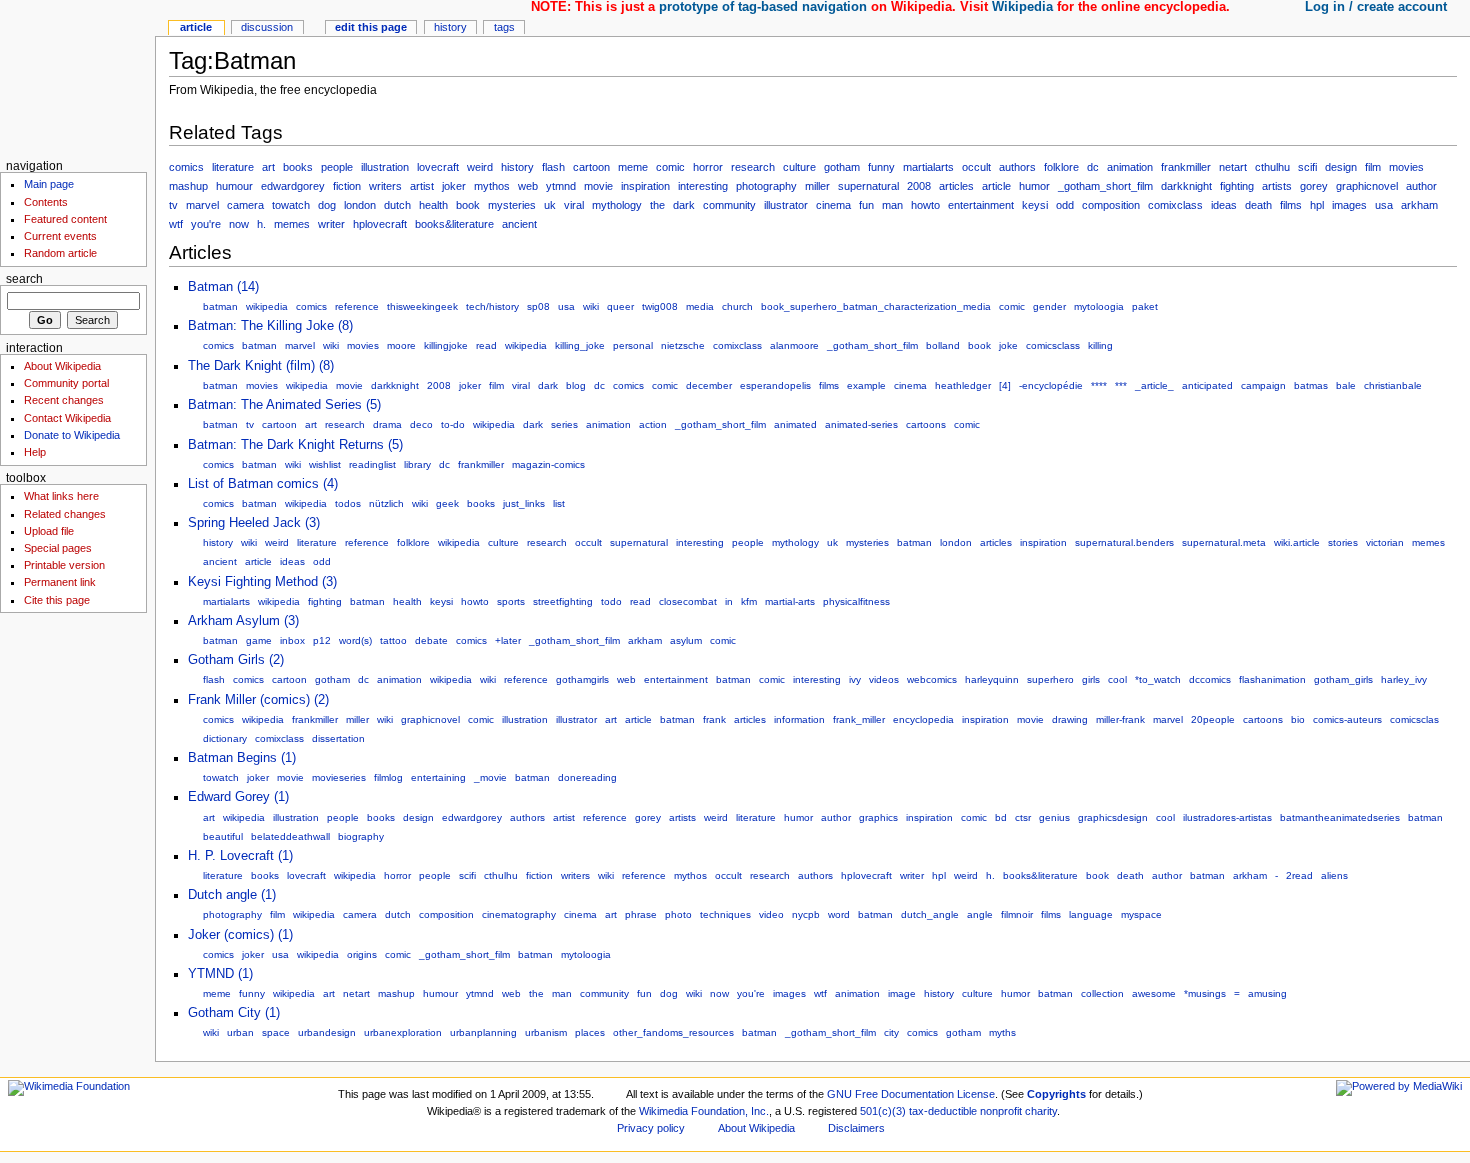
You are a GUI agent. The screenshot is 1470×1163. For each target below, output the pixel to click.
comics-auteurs (1347, 719)
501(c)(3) (883, 1111)
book (468, 205)
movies (1406, 167)
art (268, 167)
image (902, 993)
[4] (1005, 385)
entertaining (438, 777)
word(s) (355, 640)
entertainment (981, 205)
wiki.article (1297, 542)
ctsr (1023, 817)
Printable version (64, 565)
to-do (453, 424)
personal (633, 345)
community (729, 205)
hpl (1317, 205)
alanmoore (794, 345)
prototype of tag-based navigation (763, 7)
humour (234, 186)
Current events (60, 236)
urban (240, 1032)
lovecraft (438, 167)
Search (24, 279)
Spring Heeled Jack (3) (254, 523)
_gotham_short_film (1105, 186)
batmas (1311, 385)
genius (1054, 817)
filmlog (388, 777)
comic (670, 167)
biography (361, 836)
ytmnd (561, 186)
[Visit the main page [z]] (77, 77)
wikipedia (267, 306)
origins (362, 954)
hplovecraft (380, 224)
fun (866, 205)
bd (1001, 817)
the (657, 205)
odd (1065, 205)
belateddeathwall (290, 836)
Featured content (65, 219)
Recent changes (64, 400)
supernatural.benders (1124, 542)
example (866, 385)
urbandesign (327, 1032)
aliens (1334, 875)
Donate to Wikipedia (72, 435)
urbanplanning (483, 1032)
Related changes (65, 514)
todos (348, 503)
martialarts (928, 167)
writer (331, 224)
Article (196, 27)
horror (708, 167)
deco (421, 424)
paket (1145, 306)
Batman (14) (223, 287)
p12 (322, 640)
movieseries (339, 777)
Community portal (66, 383)
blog (576, 385)
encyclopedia (923, 719)
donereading (587, 777)
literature (233, 167)
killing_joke (580, 345)
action (653, 424)
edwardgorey (293, 186)
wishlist (325, 464)
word (839, 914)
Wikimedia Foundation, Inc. (704, 1111)
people (337, 167)
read (486, 345)
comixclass (1175, 205)
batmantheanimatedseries (1340, 817)
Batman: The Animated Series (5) (284, 405)
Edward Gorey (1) (238, 797)
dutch (397, 205)
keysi (1035, 205)
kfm (749, 601)
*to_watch (1158, 679)
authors (1017, 167)
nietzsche (683, 345)
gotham (842, 167)
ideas (1224, 205)
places (590, 1032)
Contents (46, 202)
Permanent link (60, 582)
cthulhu (1272, 167)
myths (1002, 1032)
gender (1049, 306)
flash (553, 167)
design (1341, 167)
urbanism (546, 1032)
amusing (1267, 993)
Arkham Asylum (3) (243, 621)
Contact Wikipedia (67, 418)
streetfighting (563, 601)
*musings (1205, 993)
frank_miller (859, 719)
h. (261, 224)
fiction (347, 186)
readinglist (372, 464)
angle (980, 914)
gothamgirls (582, 679)
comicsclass (1053, 345)
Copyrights (1056, 1094)
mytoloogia (1099, 306)
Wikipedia (1022, 7)
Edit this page (371, 27)
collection (1102, 993)
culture (799, 167)
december (709, 385)
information (799, 719)
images (1349, 205)
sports (511, 601)
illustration (385, 167)
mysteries (512, 205)
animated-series (861, 424)
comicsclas (1414, 719)
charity (1041, 1111)
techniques (725, 914)
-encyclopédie (1051, 385)
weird (480, 167)
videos (884, 679)
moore (401, 345)
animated (795, 424)
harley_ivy (1404, 679)
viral (574, 205)
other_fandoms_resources (673, 1032)
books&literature (454, 224)
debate (431, 640)
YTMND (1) (220, 974)
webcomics (932, 679)
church (737, 306)
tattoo (393, 640)
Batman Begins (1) (242, 758)
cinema (833, 205)
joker (454, 186)
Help (35, 452)
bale (1346, 385)
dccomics (1210, 679)
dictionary (225, 738)
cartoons (926, 424)
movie (598, 186)
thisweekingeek (422, 306)
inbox (292, 640)
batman (220, 306)
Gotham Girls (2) (236, 660)
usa (1384, 205)
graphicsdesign (1113, 817)
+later (508, 640)
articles (956, 186)
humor (1034, 186)
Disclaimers (856, 1128)
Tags (504, 27)
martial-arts (790, 601)
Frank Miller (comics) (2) (258, 700)
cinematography (519, 914)
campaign (1263, 385)
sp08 (538, 306)
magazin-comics (548, 464)
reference (357, 306)
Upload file (49, 531)
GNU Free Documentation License (911, 1094)
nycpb (806, 914)
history (517, 167)
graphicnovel (1367, 186)
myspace (1141, 914)
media (700, 306)
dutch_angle (930, 914)
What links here (61, 496)
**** (1099, 385)
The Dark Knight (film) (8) (261, 366)
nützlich (386, 503)
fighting (1237, 186)
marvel (202, 205)
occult (976, 167)
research (753, 167)
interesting (703, 186)
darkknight (1186, 186)
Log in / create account (1376, 7)
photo (678, 914)
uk (550, 205)
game (259, 640)
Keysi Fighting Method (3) (262, 582)
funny (881, 167)
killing (1100, 345)
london (360, 205)
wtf (176, 224)
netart (1233, 167)
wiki (591, 306)
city (891, 1032)
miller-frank (1120, 719)
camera (245, 205)
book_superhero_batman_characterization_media (876, 306)
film (1373, 167)
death (1258, 205)
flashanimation (1272, 679)
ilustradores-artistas (1227, 817)
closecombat (688, 601)
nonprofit (1001, 1111)
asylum (686, 640)
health (433, 205)
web (528, 186)
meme (633, 167)
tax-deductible (943, 1111)
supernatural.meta (1224, 542)
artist (422, 186)
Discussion (267, 27)
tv (173, 205)
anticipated (1207, 385)
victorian (1385, 542)
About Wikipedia (62, 366)
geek (447, 503)
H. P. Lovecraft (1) (240, 856)
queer (620, 306)
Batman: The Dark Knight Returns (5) (295, 445)
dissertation (338, 738)
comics (186, 167)
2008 (919, 186)
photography (766, 186)
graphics (878, 817)
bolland (943, 345)
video (771, 914)
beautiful (223, 836)
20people (1213, 719)
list (559, 503)
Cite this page (57, 600)
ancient (519, 224)
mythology (617, 205)
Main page (49, 184)
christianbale (1393, 385)
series (564, 424)
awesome (1154, 993)
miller (817, 186)
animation (1130, 167)
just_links (524, 503)
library (417, 464)
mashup (188, 186)
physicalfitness (856, 601)
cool (1117, 679)
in (729, 601)
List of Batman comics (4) (263, 484)
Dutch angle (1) (232, 895)
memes (292, 224)
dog (327, 205)
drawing (1070, 719)
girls (1091, 679)
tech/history (492, 306)
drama (387, 424)
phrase (641, 914)
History (450, 27)
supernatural (868, 186)
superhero (1050, 679)
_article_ (1154, 385)
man (892, 205)
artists (1277, 186)
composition (1111, 205)
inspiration (645, 186)
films (1291, 205)
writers (385, 186)
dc (1093, 167)
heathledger (963, 385)
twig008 (660, 306)
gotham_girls (1343, 679)
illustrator (786, 205)
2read (1299, 875)
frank (714, 719)
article (996, 186)
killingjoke (446, 345)
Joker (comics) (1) (240, 935)
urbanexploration (403, 1032)
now (239, 224)
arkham (1419, 205)
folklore (1061, 167)
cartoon (591, 167)
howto (925, 205)
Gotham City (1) (234, 1013)
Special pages (58, 548)
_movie (490, 777)
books (298, 167)
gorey (1314, 186)
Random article (60, 253)
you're (206, 224)
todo (611, 601)
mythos (492, 186)
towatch (291, 205)
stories (1343, 542)
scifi (1307, 167)
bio (1298, 719)
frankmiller (1186, 167)
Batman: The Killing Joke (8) (270, 326)
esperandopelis (775, 385)
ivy (855, 679)
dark (684, 205)
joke (1008, 345)
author (1421, 186)
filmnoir (1017, 914)
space (276, 1032)
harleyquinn (992, 679)
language (1091, 914)
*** (1121, 385)
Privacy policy (651, 1128)
